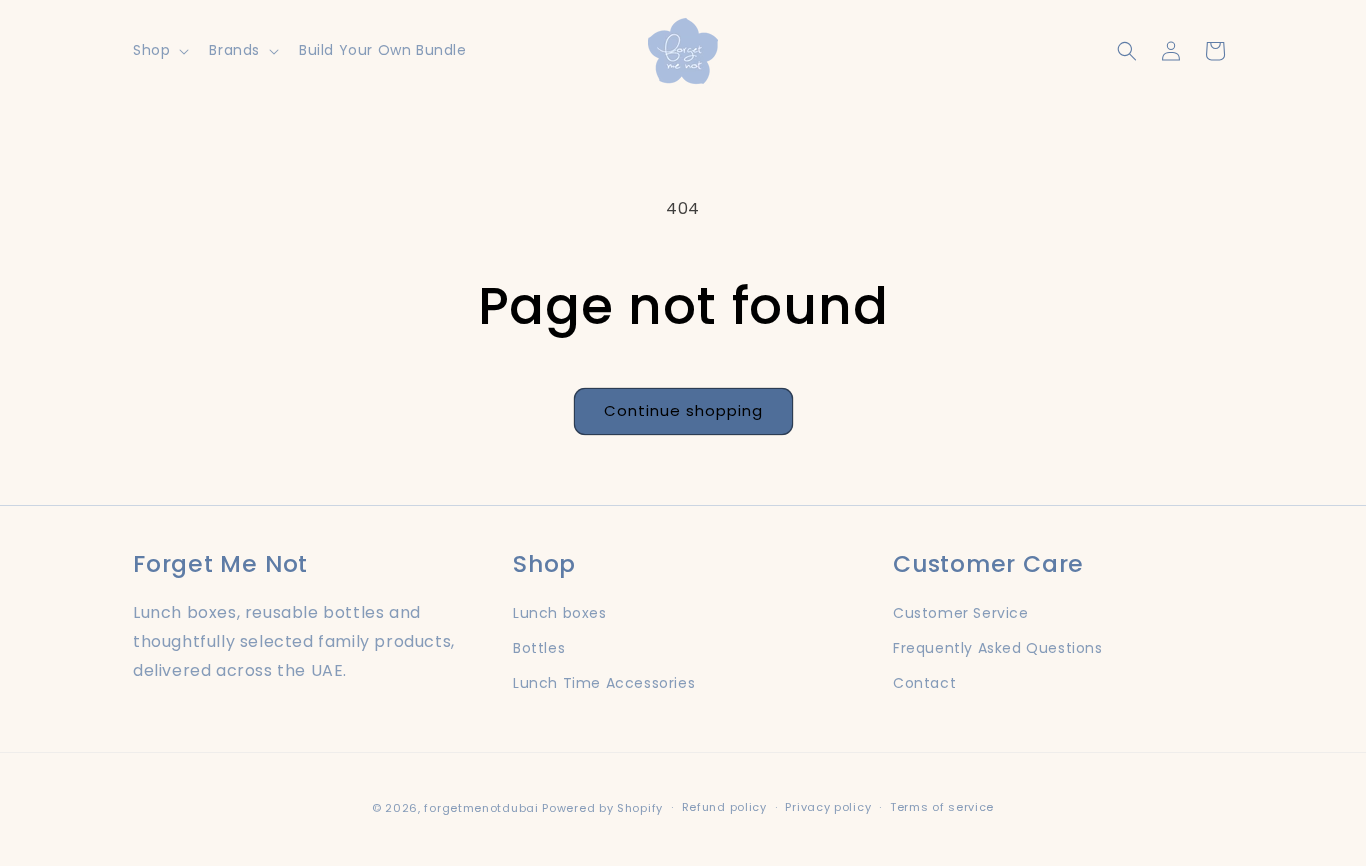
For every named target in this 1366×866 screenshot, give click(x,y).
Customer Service (961, 613)
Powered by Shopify (602, 808)
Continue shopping (683, 410)
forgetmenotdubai (481, 808)
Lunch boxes (560, 613)
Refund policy (724, 807)
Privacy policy (828, 807)
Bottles (539, 648)
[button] (159, 50)
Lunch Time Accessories (604, 683)
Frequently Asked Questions (998, 648)
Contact (924, 683)
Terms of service (942, 807)
